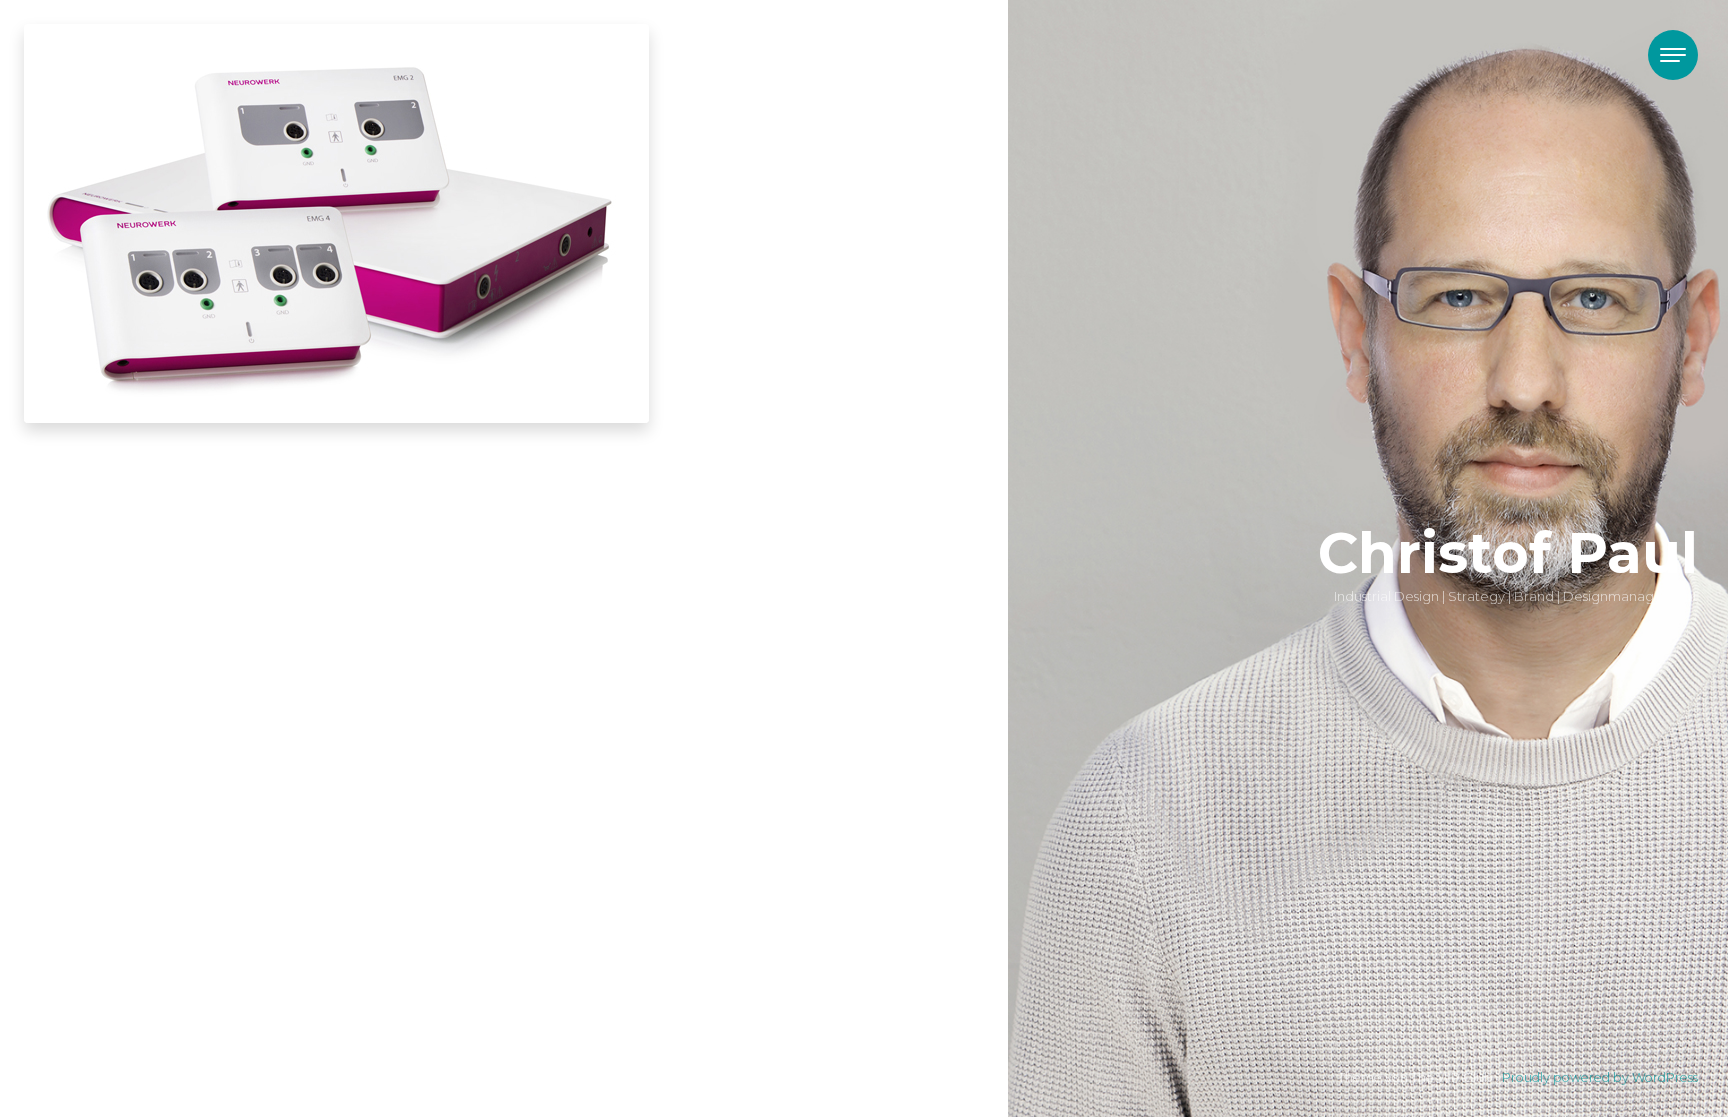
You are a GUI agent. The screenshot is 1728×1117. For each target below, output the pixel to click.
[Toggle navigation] (1673, 55)
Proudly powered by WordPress (1600, 1077)
